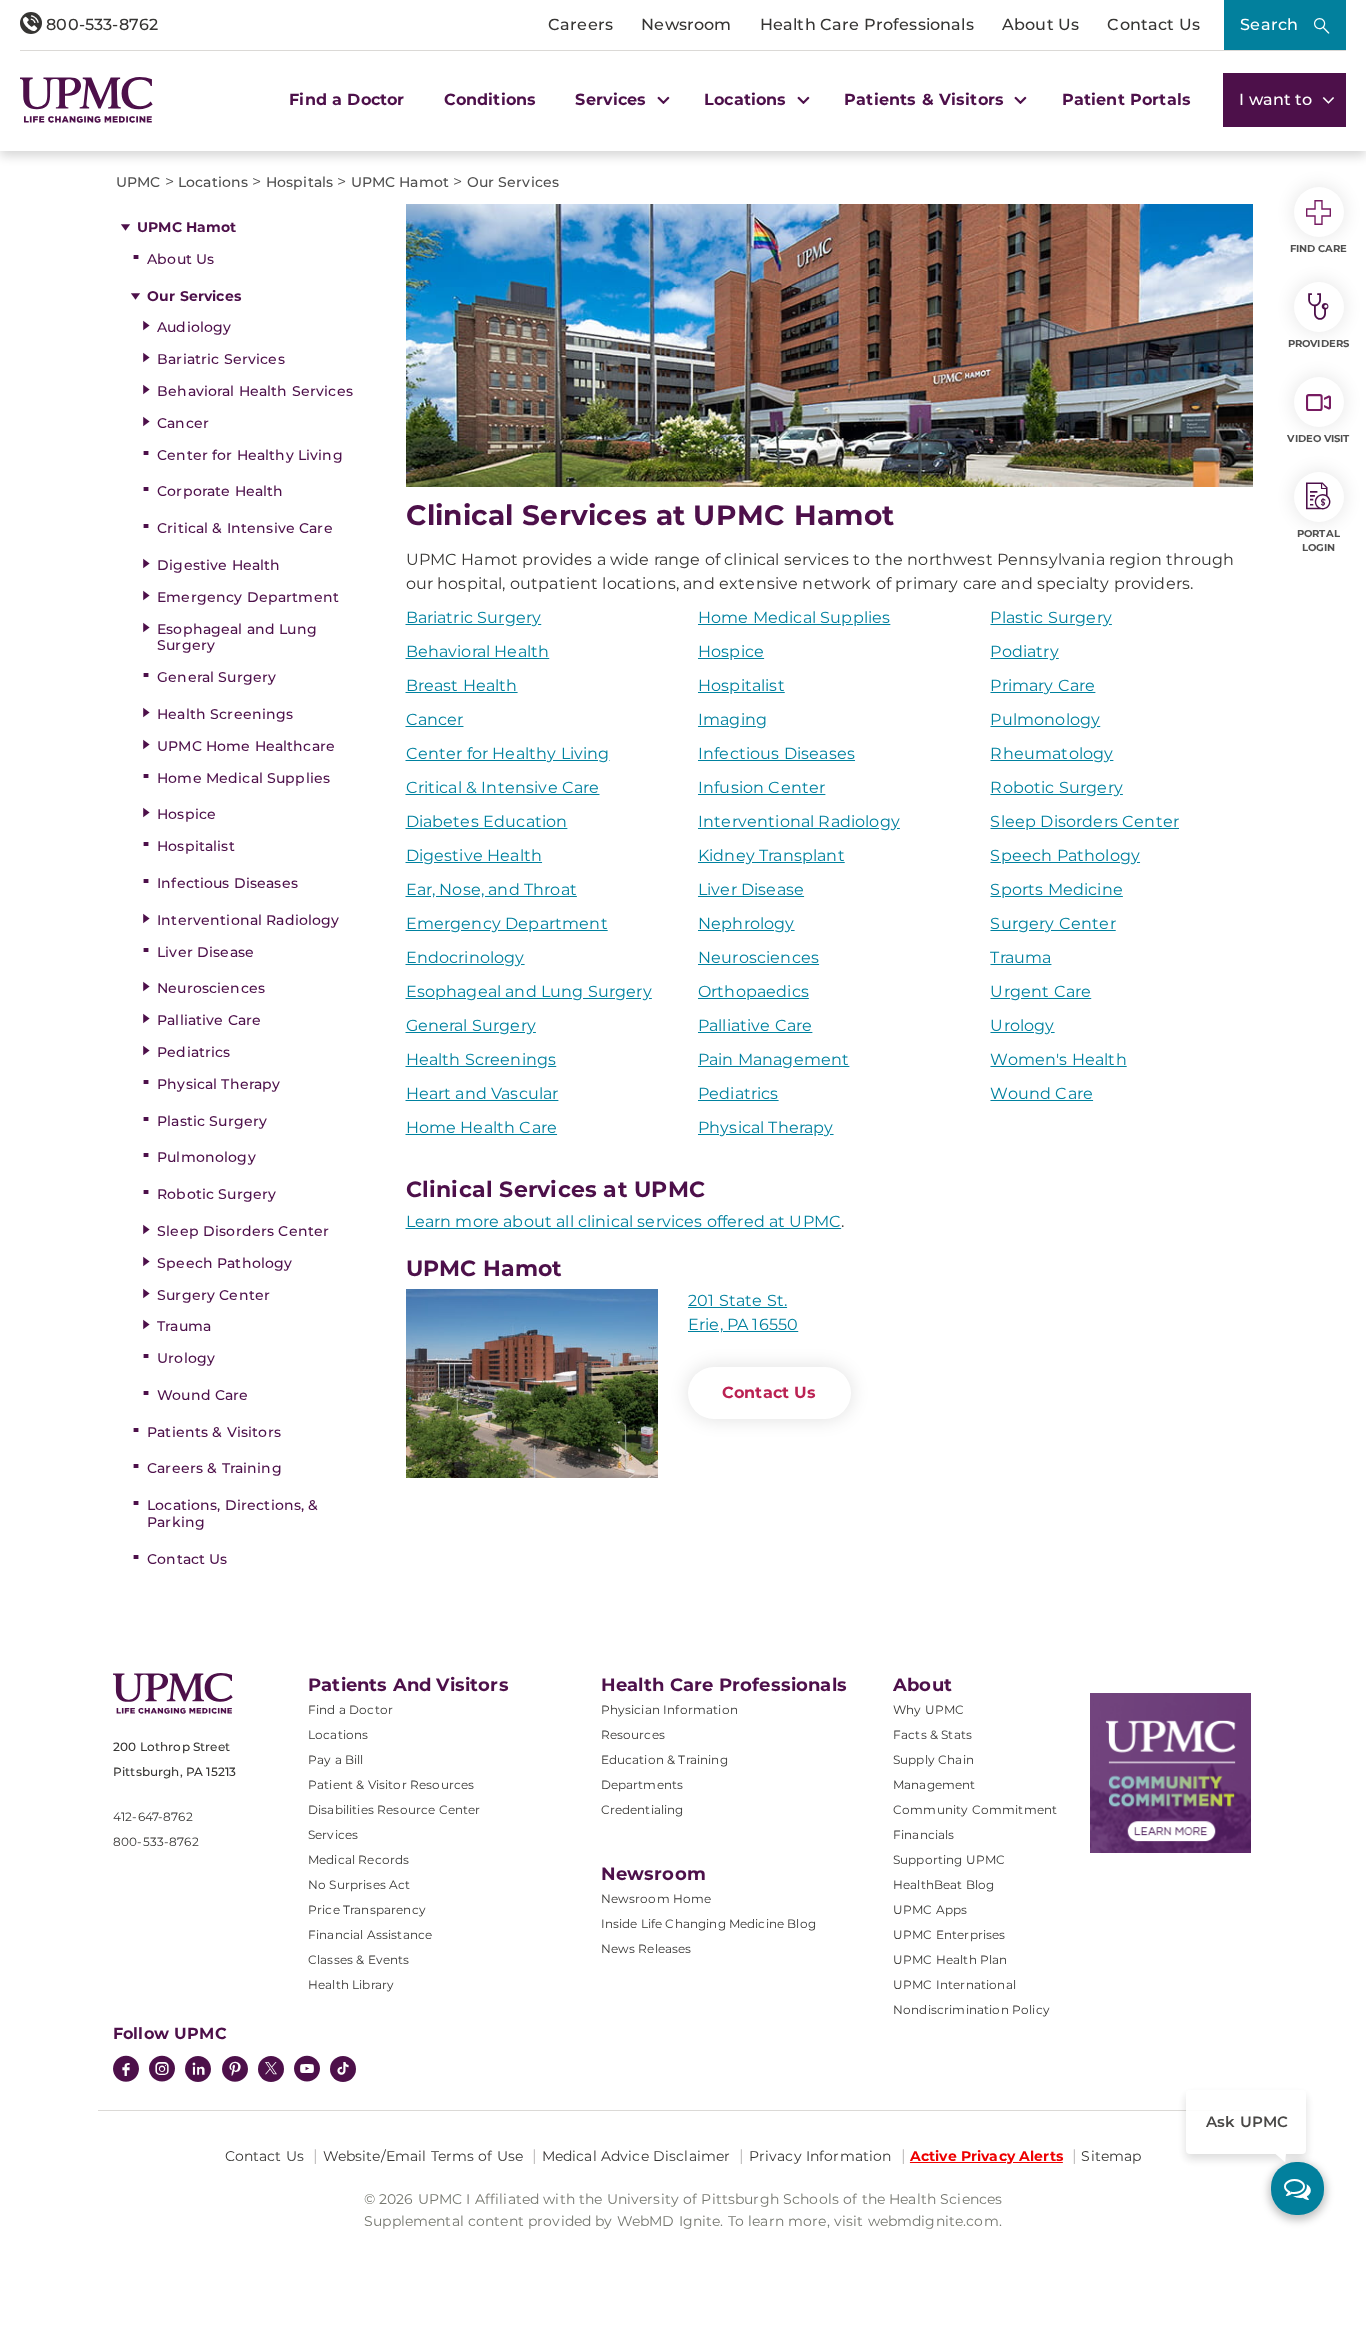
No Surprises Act (359, 1884)
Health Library (351, 1984)
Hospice (186, 814)
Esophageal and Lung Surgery (237, 637)
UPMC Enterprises (949, 1934)
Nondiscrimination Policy (971, 2009)
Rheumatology (1051, 753)
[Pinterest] (235, 2071)
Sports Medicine (1056, 889)
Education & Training (664, 1759)
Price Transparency (367, 1909)
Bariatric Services (221, 359)
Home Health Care (482, 1127)
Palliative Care (209, 1020)
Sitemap (1111, 2156)
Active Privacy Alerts (986, 2156)
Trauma (184, 1326)
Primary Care (1042, 685)
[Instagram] (162, 2071)
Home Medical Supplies (243, 778)
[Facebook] (126, 2071)
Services (333, 1834)
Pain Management (773, 1059)
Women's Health (1058, 1059)
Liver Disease (205, 952)
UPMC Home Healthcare (246, 746)
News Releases (646, 1948)
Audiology (194, 327)
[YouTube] (307, 2071)
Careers (580, 24)
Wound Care (202, 1395)
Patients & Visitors (214, 1432)
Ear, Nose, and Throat (491, 889)
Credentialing (642, 1809)
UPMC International (954, 1984)
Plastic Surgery (212, 1121)
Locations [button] (748, 99)
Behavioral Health (478, 651)
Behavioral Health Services (255, 391)
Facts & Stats (932, 1734)
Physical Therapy (218, 1084)
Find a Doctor (346, 99)
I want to (1278, 99)
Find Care (1319, 248)
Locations (338, 1734)
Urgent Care (1040, 991)
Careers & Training (214, 1468)
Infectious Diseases (227, 883)
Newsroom (686, 24)
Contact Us (1153, 24)
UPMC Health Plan (950, 1959)
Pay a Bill (336, 1759)
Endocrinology (465, 957)
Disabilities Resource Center (394, 1809)
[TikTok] (343, 2069)
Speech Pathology (224, 1263)
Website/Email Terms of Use (423, 2156)
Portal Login (1318, 540)
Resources (633, 1734)
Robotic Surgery (216, 1194)
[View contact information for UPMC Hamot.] (532, 1383)
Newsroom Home (656, 1898)
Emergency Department (248, 597)
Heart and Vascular (482, 1093)
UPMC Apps (930, 1909)
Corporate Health (220, 491)
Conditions (490, 99)
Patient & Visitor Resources (391, 1784)
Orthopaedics (753, 991)
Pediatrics (193, 1052)
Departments (642, 1784)
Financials (924, 1834)
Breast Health (462, 685)
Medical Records (358, 1859)
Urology (186, 1358)
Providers (1318, 343)
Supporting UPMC (949, 1859)
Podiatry (1024, 651)
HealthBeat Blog (943, 1884)
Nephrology (746, 923)
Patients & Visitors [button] (926, 99)
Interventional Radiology (248, 920)
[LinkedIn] (198, 2071)
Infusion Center (761, 787)
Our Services (194, 296)
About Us (1040, 24)
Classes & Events (359, 1959)
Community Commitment (975, 1809)
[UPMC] (86, 100)
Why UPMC (928, 1709)
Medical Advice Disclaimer (636, 2156)
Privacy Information (820, 2156)
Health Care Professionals (867, 24)
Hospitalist (196, 846)
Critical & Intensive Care (245, 528)
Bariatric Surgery (474, 617)
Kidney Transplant (771, 855)
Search (1269, 24)
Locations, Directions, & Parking (232, 1513)
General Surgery (216, 677)
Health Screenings (225, 714)
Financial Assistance (370, 1934)
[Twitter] (271, 2069)
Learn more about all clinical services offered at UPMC (624, 1221)
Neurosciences (211, 988)
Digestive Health (218, 565)
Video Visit (1318, 438)
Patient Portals (1126, 99)
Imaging (732, 719)
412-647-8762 (153, 1816)
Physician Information (669, 1709)
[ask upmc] (1297, 2188)
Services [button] (613, 99)
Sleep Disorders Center (243, 1231)
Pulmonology (206, 1157)
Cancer (183, 423)
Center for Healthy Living (250, 455)
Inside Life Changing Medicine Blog (708, 1923)
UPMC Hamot (186, 227)
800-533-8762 (100, 24)
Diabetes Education (487, 821)
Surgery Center (213, 1295)
